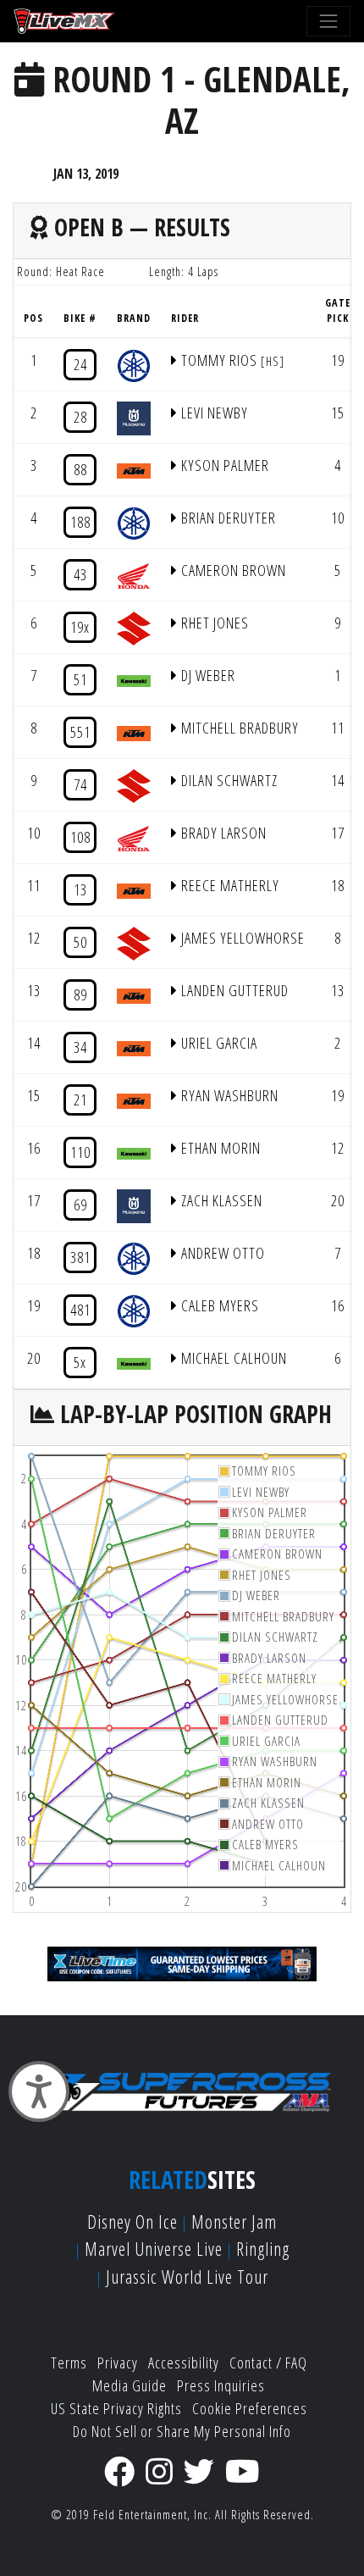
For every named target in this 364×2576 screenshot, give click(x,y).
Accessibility (184, 2363)
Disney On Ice (132, 2221)
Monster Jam (234, 2221)
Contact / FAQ (268, 2363)
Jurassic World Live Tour (187, 2277)
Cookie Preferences (250, 2408)
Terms (69, 2363)
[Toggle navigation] (328, 21)
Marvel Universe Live (154, 2249)
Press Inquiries (221, 2385)
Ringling (263, 2249)
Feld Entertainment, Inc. (152, 2515)
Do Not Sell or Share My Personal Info (182, 2431)
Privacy (118, 2363)
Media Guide (130, 2385)
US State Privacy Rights (116, 2408)
